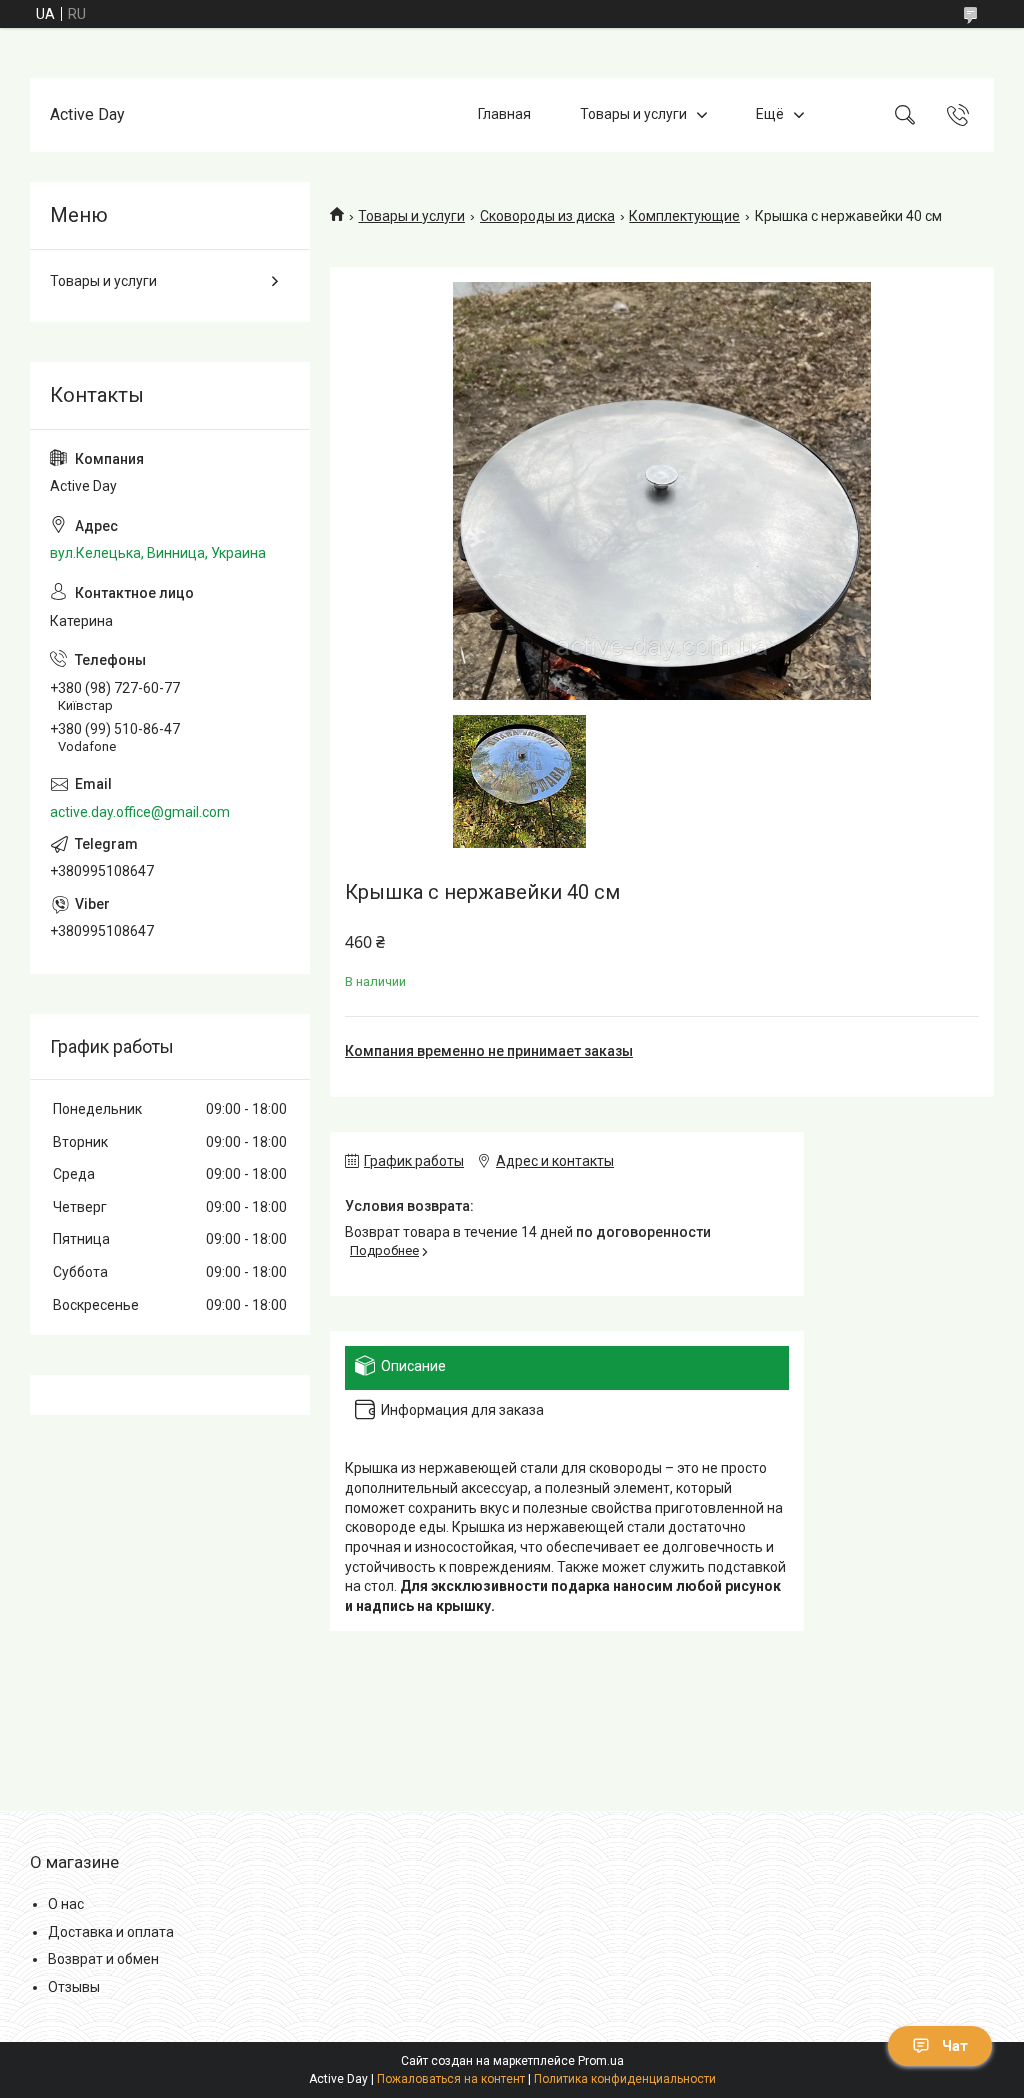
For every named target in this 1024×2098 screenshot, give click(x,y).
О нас (66, 1904)
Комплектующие (684, 216)
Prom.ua (601, 2061)
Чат (955, 2046)
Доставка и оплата (111, 1932)
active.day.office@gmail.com (140, 812)
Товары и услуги (633, 114)
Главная (504, 114)
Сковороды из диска (547, 216)
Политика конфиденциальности (625, 2079)
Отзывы (74, 1987)
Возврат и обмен (103, 1959)
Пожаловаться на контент (451, 2079)
